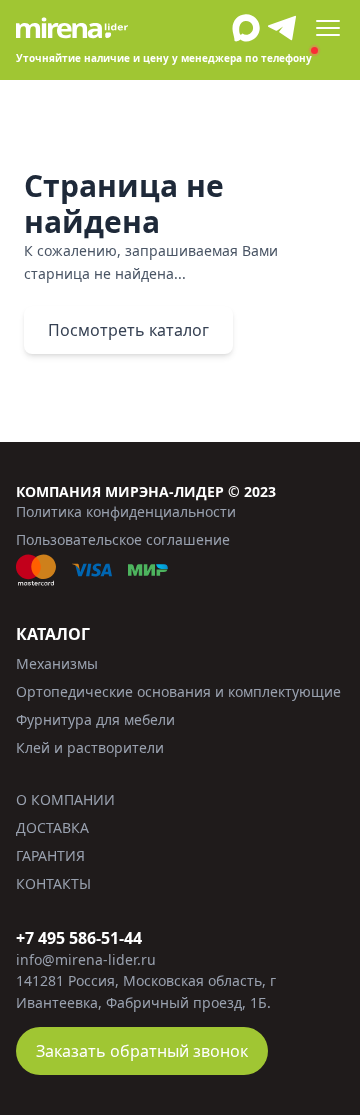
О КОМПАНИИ (65, 799)
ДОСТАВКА (52, 827)
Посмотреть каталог (128, 330)
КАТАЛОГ (53, 634)
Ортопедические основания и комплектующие (178, 691)
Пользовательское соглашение (123, 539)
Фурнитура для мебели (95, 719)
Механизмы (57, 663)
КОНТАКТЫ (53, 883)
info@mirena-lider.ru (86, 959)
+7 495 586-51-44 (79, 938)
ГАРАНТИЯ (50, 855)
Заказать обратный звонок (142, 1051)
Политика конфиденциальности (126, 511)
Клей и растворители (90, 747)
